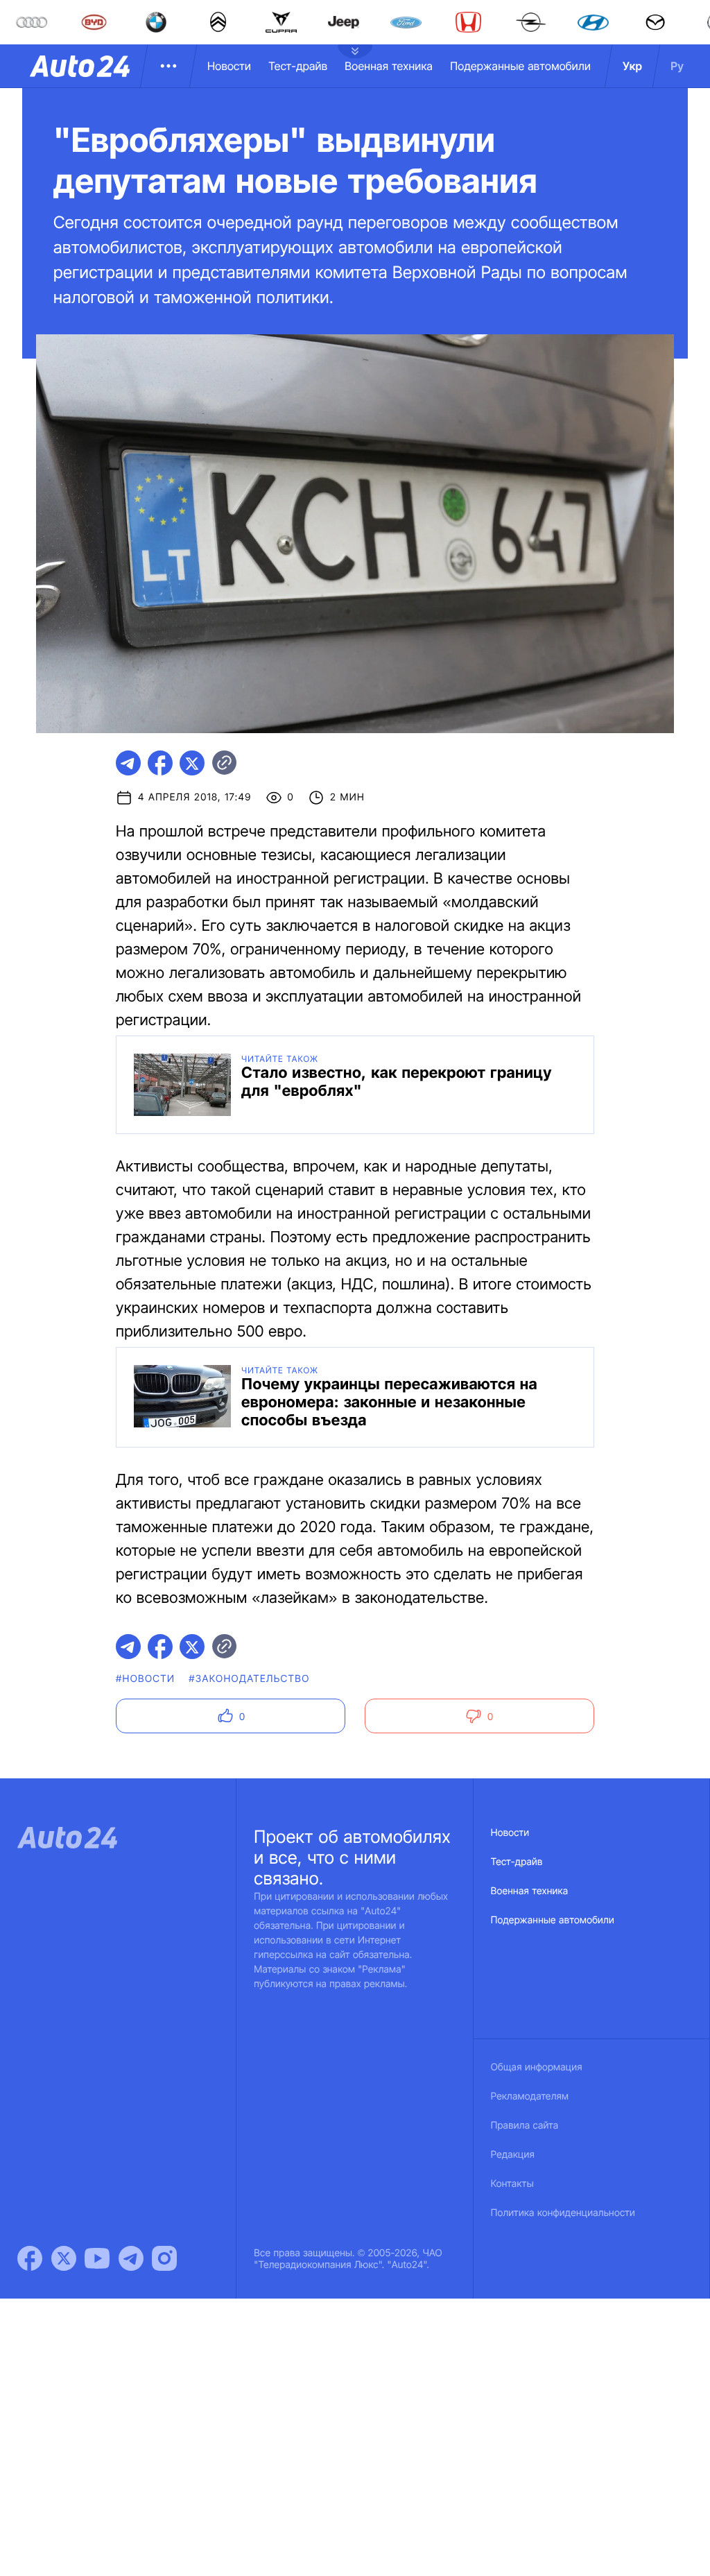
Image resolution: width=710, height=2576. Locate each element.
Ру (677, 66)
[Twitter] (64, 2258)
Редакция (513, 2155)
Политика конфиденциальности (563, 2213)
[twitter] (192, 763)
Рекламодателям (530, 2096)
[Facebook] (30, 2258)
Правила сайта (525, 2126)
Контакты (512, 2184)
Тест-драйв (298, 66)
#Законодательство (249, 1679)
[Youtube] (97, 2258)
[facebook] (160, 763)
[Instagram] (164, 2258)
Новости (229, 66)
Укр (632, 66)
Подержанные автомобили (520, 66)
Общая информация (537, 2067)
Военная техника (389, 66)
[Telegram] (131, 2258)
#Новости (145, 1679)
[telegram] (128, 763)
